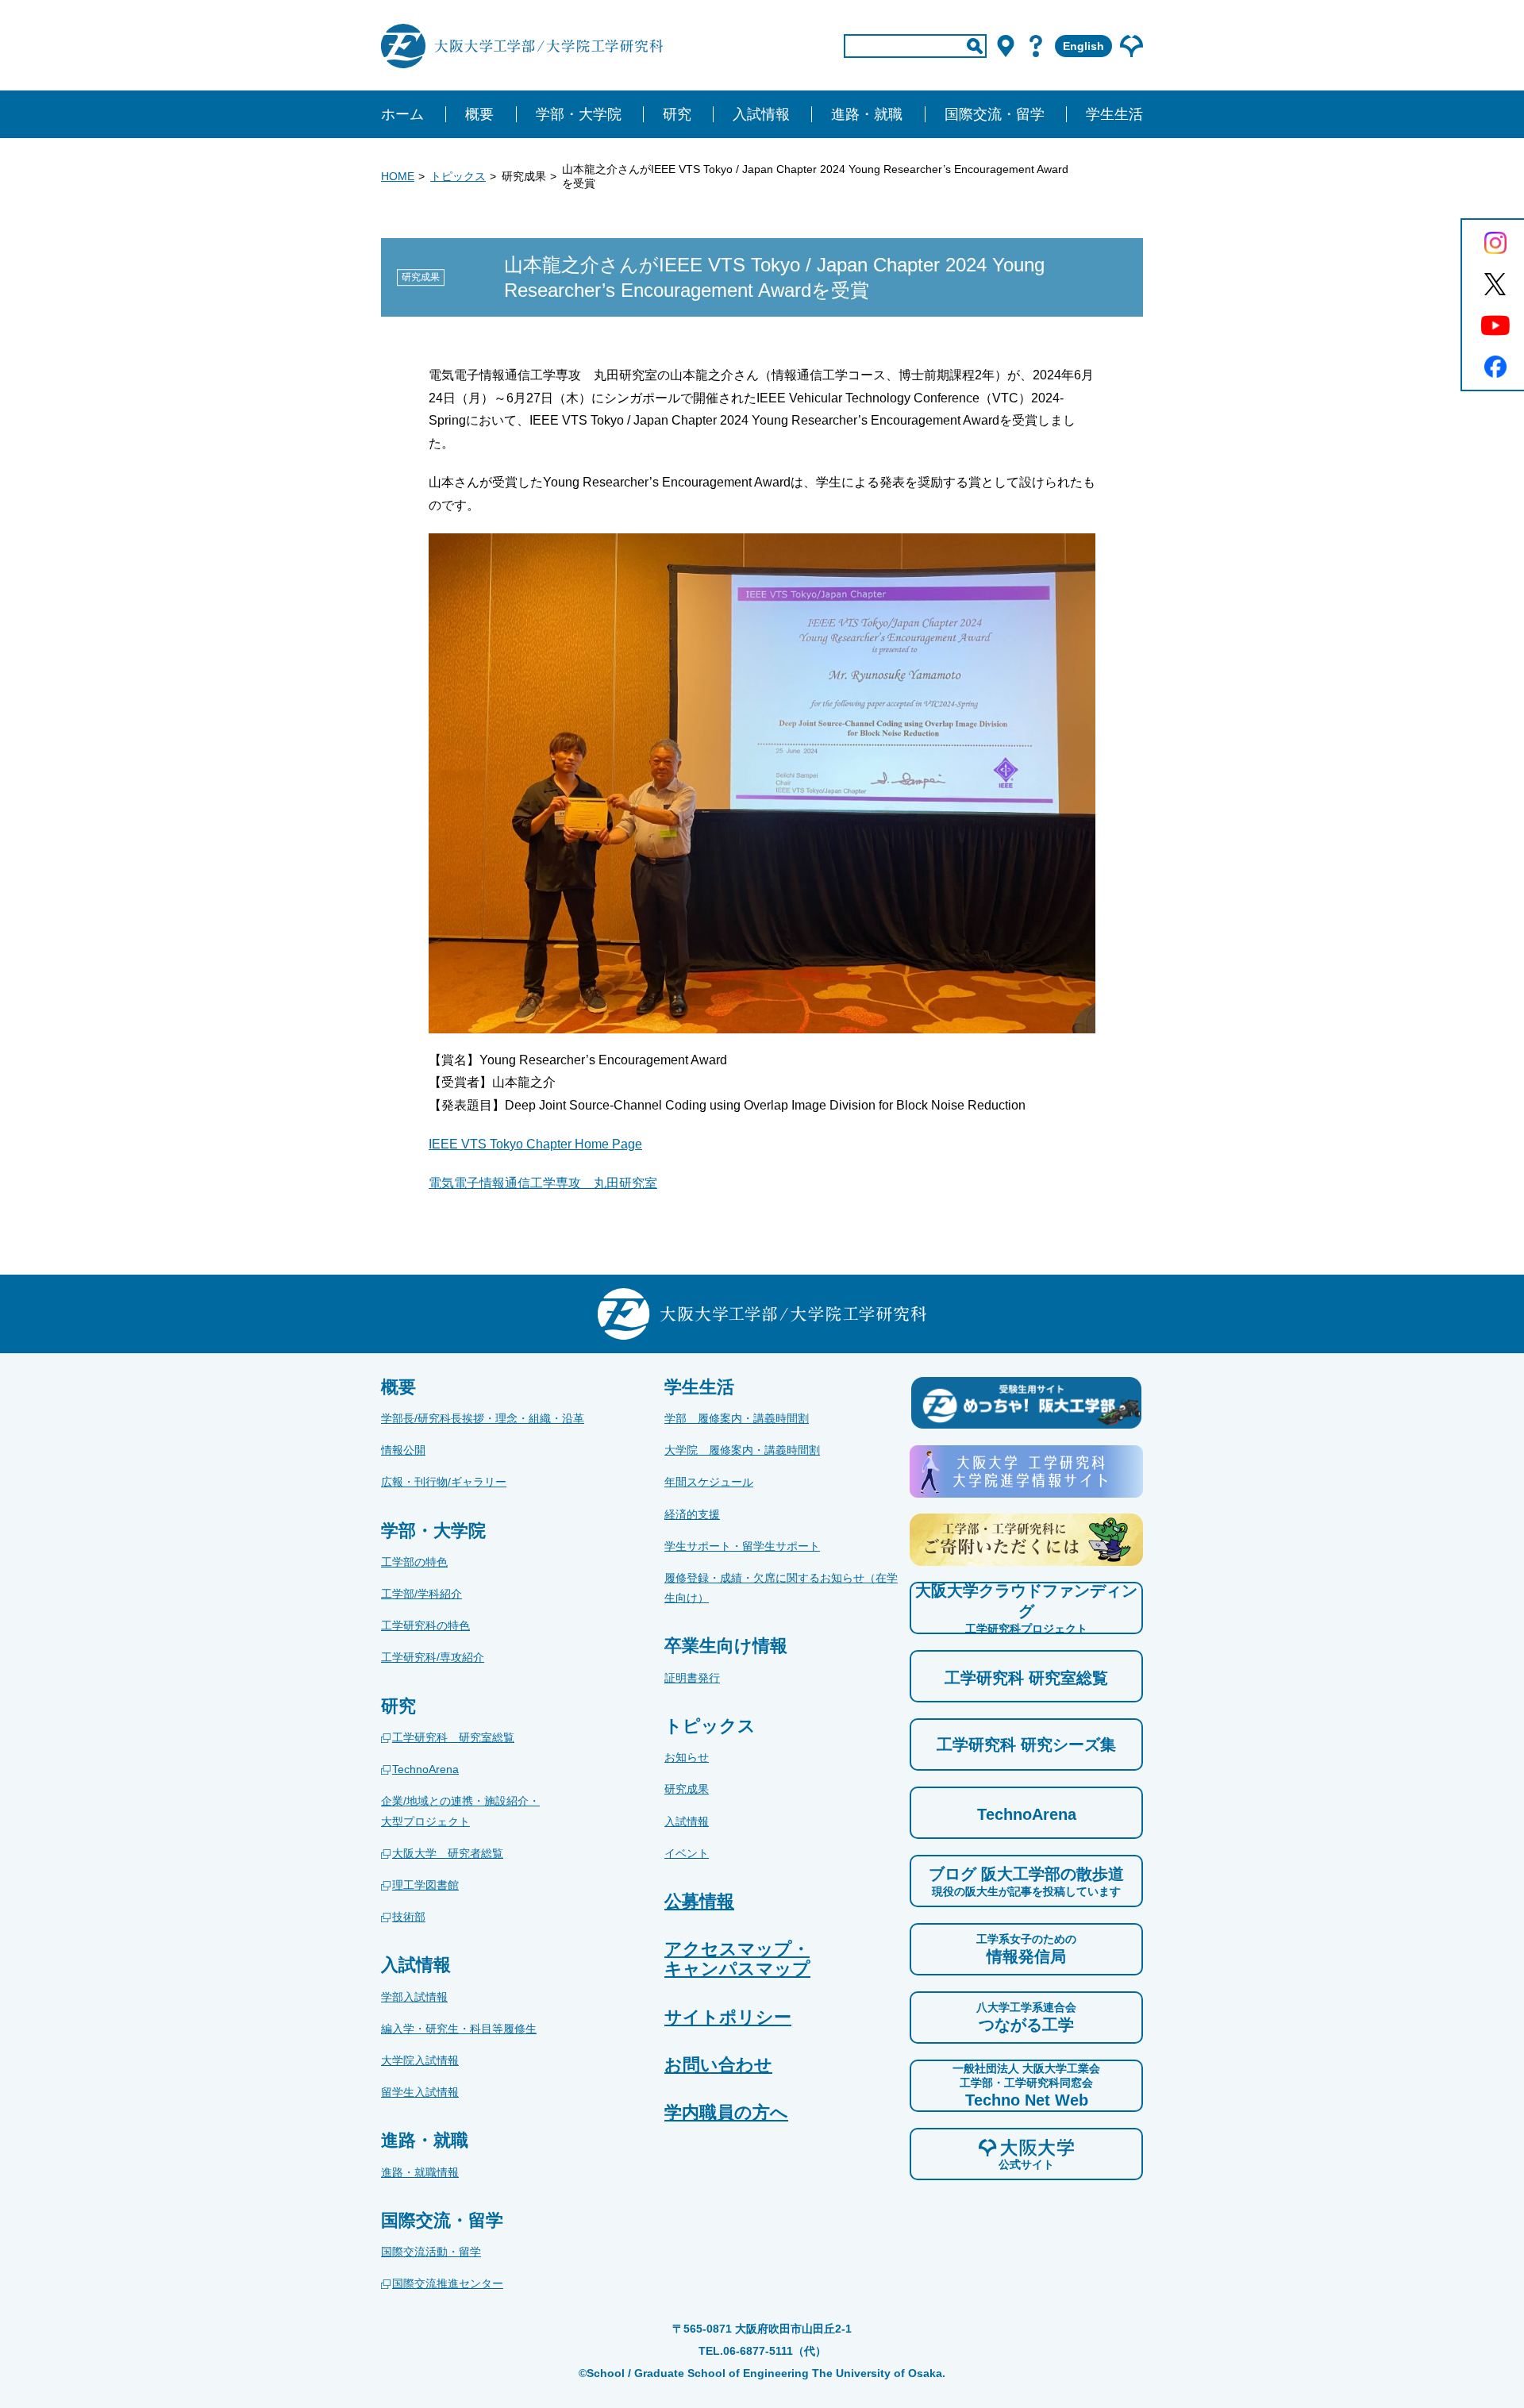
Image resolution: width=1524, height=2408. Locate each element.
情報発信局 (1026, 1949)
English (1083, 46)
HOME (398, 176)
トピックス (458, 176)
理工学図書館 (425, 1885)
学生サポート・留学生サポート (742, 1546)
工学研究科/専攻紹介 (433, 1657)
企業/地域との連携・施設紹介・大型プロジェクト (460, 1811)
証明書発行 (692, 1678)
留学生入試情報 (420, 2092)
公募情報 (699, 1901)
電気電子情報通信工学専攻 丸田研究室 (543, 1183)
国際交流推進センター (448, 2283)
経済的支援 (692, 1514)
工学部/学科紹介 (421, 1594)
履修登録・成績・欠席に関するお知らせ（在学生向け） (781, 1588)
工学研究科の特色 (425, 1625)
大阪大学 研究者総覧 (448, 1853)
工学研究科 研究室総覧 (453, 1737)
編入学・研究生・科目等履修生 (459, 2029)
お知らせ (687, 1757)
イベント (687, 1853)
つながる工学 (1026, 2017)
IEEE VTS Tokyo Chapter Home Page (535, 1144)
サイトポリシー (728, 2017)
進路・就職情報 (420, 2172)
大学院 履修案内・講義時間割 (742, 1450)
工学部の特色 (414, 1562)
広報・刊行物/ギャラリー (444, 1482)
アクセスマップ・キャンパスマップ (737, 1959)
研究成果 (687, 1789)
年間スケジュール (709, 1482)
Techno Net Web (1026, 2085)
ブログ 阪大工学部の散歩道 (1026, 1881)
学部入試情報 (414, 1997)
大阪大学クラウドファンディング (1026, 1608)
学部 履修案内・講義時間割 (737, 1418)
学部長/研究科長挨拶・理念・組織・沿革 (483, 1418)
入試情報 (687, 1821)
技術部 (409, 1917)
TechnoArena (425, 1769)
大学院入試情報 (420, 2060)
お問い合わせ (718, 2065)
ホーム (402, 114)
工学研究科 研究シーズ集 (1026, 1744)
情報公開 (403, 1450)
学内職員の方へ (726, 2112)
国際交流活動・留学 (431, 2252)
